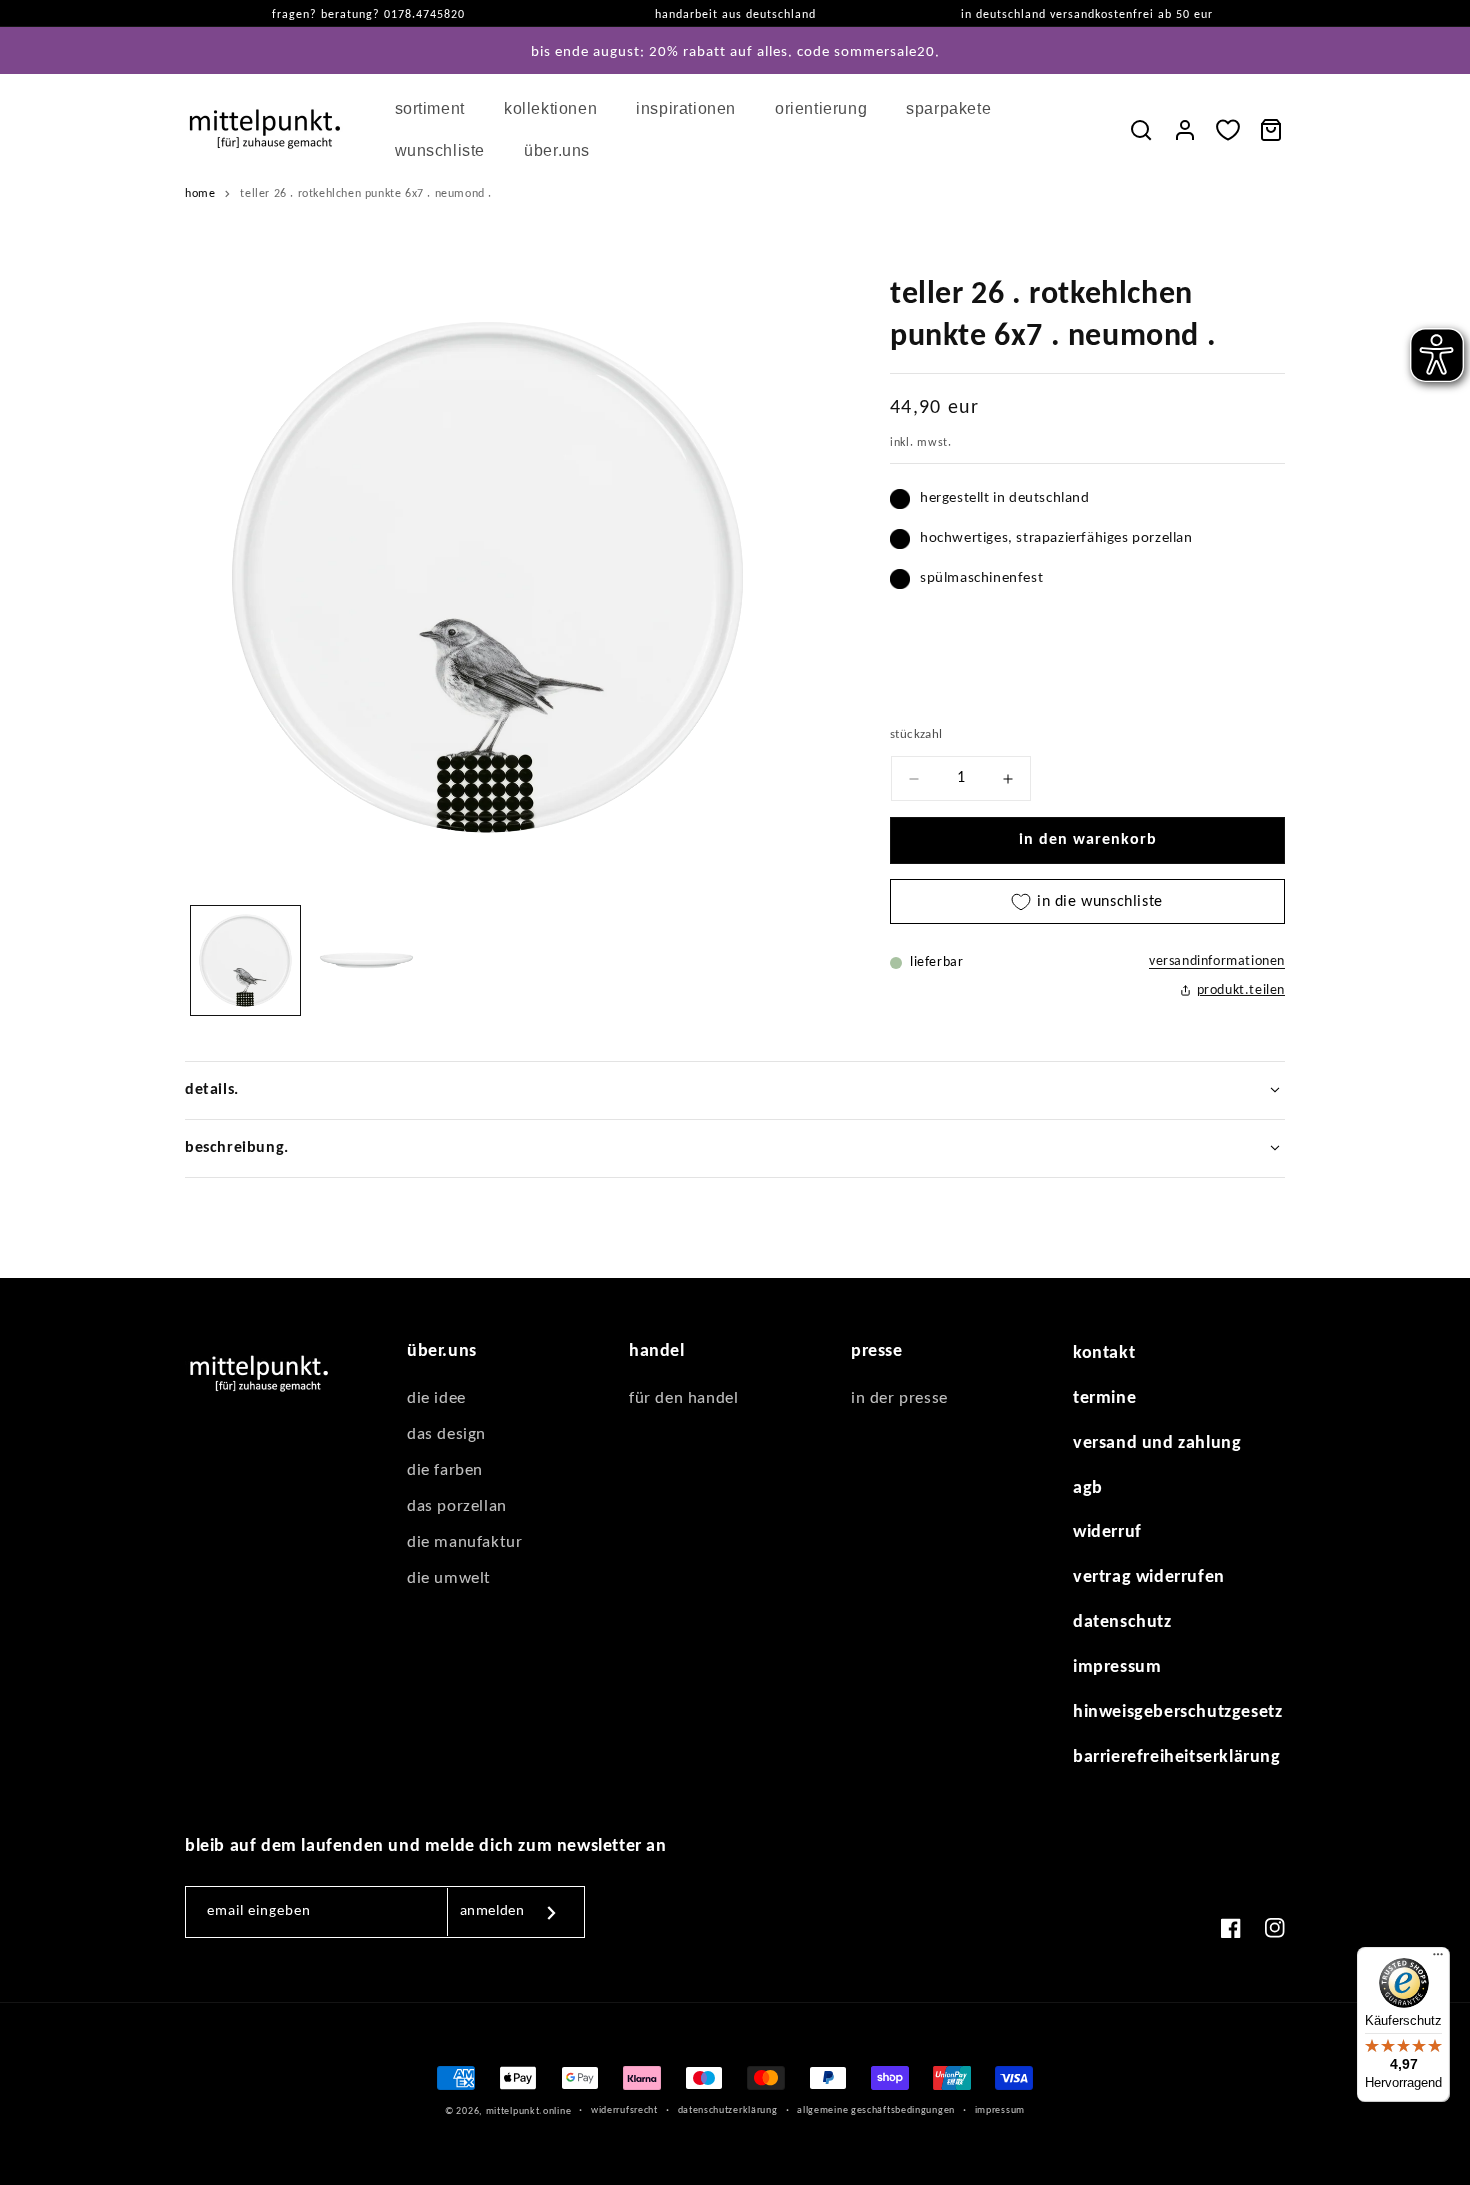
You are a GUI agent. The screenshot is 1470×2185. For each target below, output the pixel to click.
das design (446, 1434)
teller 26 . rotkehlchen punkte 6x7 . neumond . (366, 194)
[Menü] (1438, 1959)
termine (1104, 1398)
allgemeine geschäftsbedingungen (876, 2110)
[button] (437, 109)
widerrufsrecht (624, 2110)
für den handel (683, 1398)
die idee (436, 1398)
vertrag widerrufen (1149, 1577)
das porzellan (457, 1506)
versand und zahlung (1157, 1443)
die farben (445, 1470)
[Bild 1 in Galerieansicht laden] (245, 960)
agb (1088, 1488)
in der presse (899, 1398)
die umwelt (449, 1578)
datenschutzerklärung (728, 2110)
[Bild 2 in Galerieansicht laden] (366, 960)
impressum (1117, 1667)
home (200, 194)
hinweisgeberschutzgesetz (1177, 1712)
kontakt (1104, 1353)
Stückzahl (916, 734)
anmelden (492, 1911)
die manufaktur (464, 1542)
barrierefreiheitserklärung (1177, 1757)
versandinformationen (1217, 961)
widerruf (1107, 1532)
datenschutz (1122, 1622)
